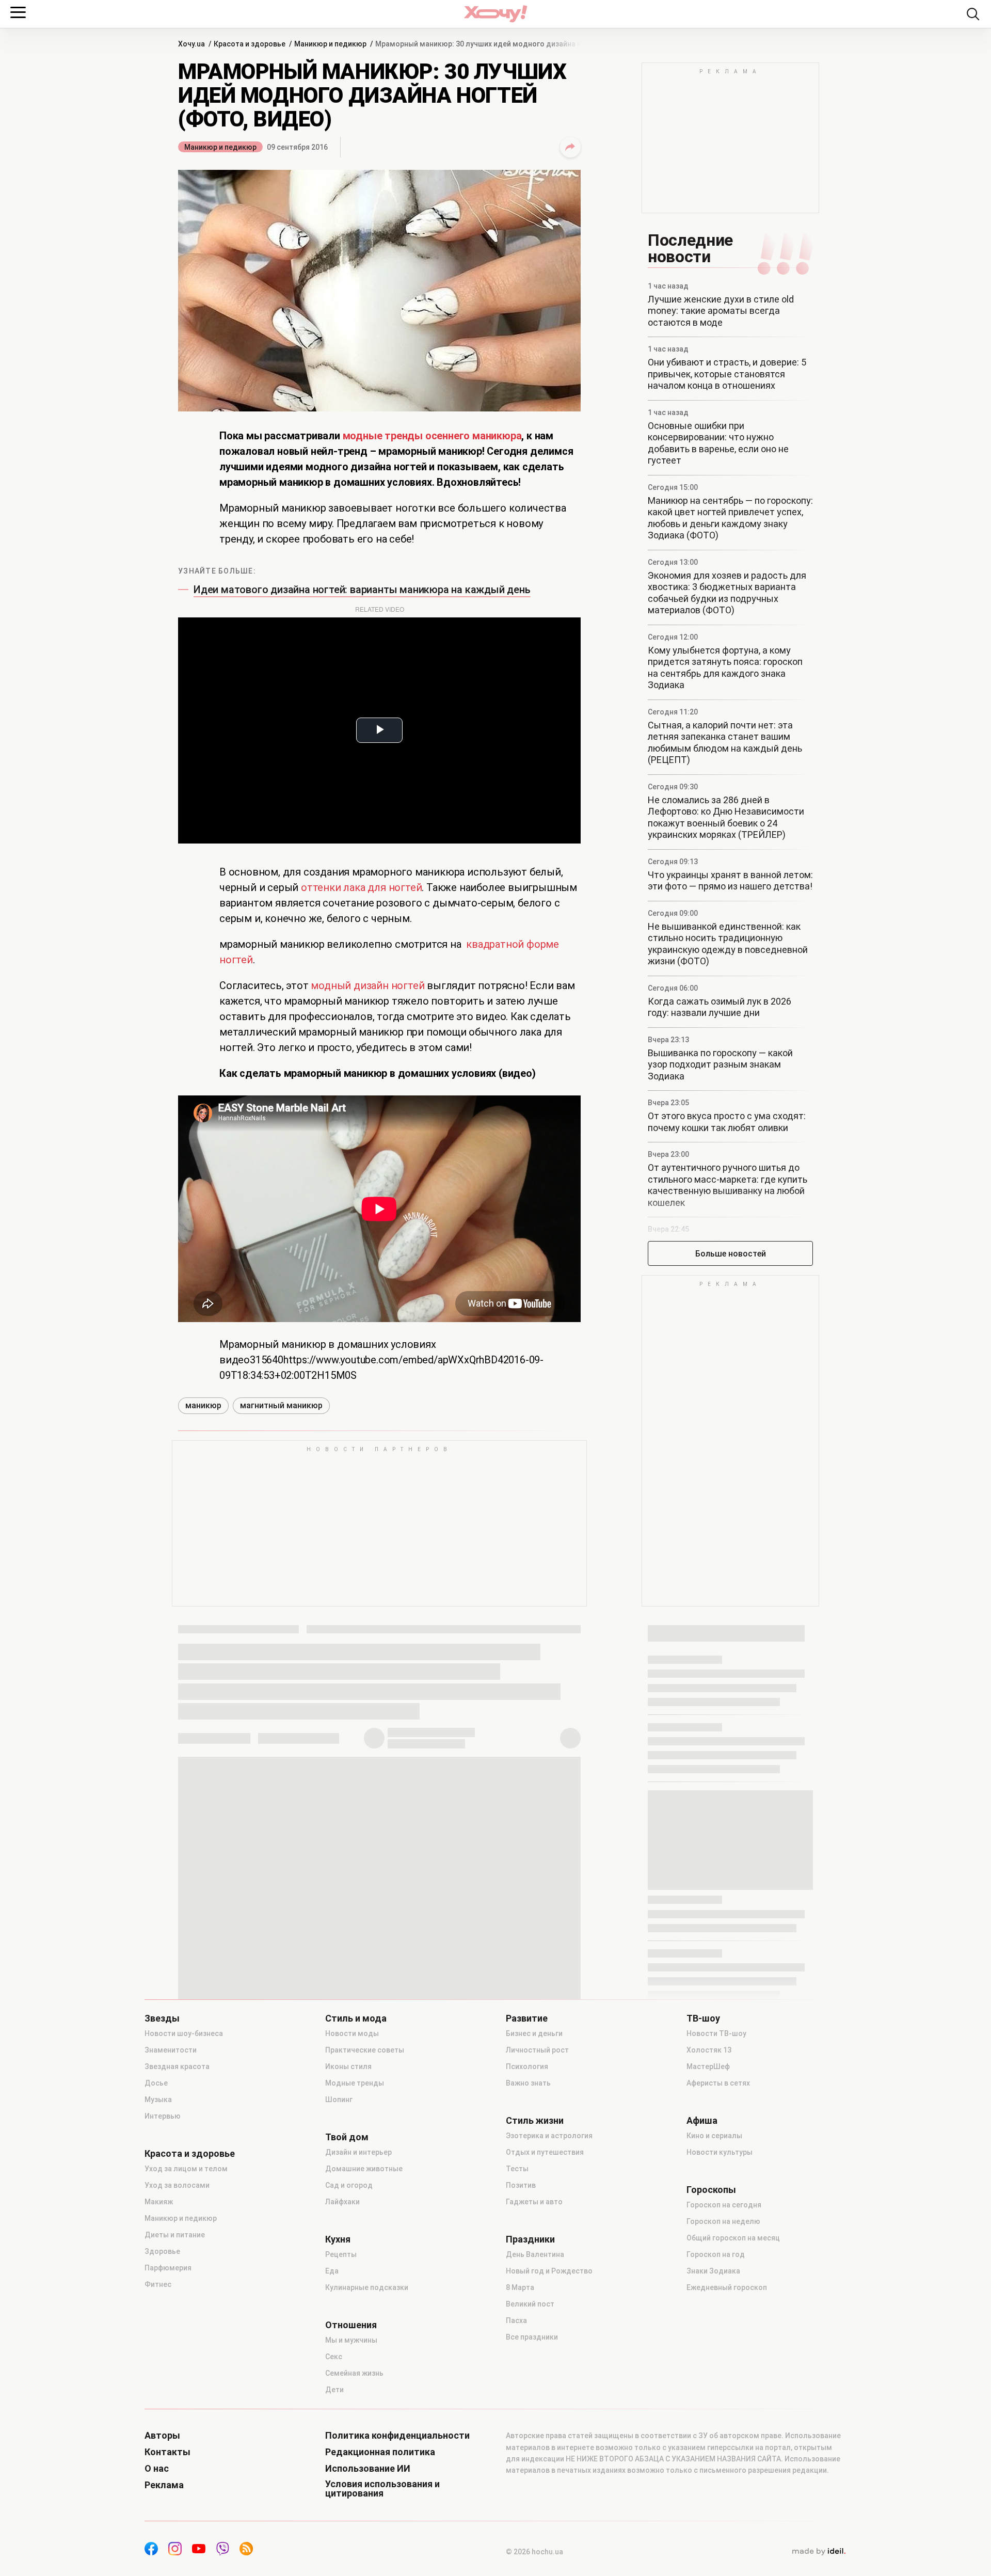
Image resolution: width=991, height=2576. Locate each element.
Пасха (516, 2320)
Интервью (163, 2116)
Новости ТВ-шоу (716, 2033)
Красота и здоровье (190, 2154)
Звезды (162, 2018)
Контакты (167, 2452)
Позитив (521, 2185)
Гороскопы (711, 2190)
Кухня (338, 2239)
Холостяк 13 (709, 2050)
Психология (527, 2066)
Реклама (164, 2485)
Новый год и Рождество (549, 2271)
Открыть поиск (973, 14)
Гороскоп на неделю (723, 2221)
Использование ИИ (368, 2469)
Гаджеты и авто (534, 2202)
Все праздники (532, 2337)
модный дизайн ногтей (367, 985)
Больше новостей (731, 1254)
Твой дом (347, 2137)
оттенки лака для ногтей (361, 887)
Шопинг (339, 2100)
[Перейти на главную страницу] (495, 14)
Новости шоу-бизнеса (184, 2033)
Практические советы (365, 2050)
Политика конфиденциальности (397, 2436)
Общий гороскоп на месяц (733, 2238)
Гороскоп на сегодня (724, 2205)
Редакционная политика (380, 2452)
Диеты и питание (175, 2235)
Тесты (517, 2169)
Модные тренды (355, 2083)
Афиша (702, 2121)
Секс (334, 2357)
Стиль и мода (356, 2018)
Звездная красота (177, 2066)
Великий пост (530, 2304)
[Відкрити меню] (18, 12)
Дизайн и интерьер (358, 2152)
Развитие (527, 2018)
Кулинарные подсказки (367, 2287)
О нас (157, 2469)
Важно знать (528, 2083)
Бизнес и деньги (534, 2033)
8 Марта (520, 2287)
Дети (334, 2390)
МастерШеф (708, 2066)
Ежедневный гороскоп (727, 2287)
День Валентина (535, 2254)
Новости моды (352, 2033)
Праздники (530, 2239)
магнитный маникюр (281, 1405)
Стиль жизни (535, 2121)
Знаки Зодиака (713, 2271)
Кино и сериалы (714, 2136)
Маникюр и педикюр (220, 147)
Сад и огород (349, 2185)
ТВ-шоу (703, 2018)
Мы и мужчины (351, 2340)
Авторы (162, 2436)
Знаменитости (171, 2050)
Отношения (351, 2325)
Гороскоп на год (716, 2254)
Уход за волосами (177, 2185)
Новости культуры (720, 2152)
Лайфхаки (342, 2202)
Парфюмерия (168, 2268)
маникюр (203, 1405)
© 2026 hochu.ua (534, 2552)
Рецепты (341, 2254)
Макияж (159, 2202)
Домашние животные (364, 2169)
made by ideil (819, 2552)
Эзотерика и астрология (549, 2136)
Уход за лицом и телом (186, 2169)
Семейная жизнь (354, 2373)
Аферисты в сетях (718, 2083)
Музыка (158, 2100)
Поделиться (570, 147)
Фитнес (158, 2284)
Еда (332, 2271)
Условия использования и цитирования (382, 2489)
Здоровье (162, 2251)
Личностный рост (537, 2050)
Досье (156, 2083)
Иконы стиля (348, 2066)
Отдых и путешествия (545, 2152)
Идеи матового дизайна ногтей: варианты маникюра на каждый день (362, 590)
